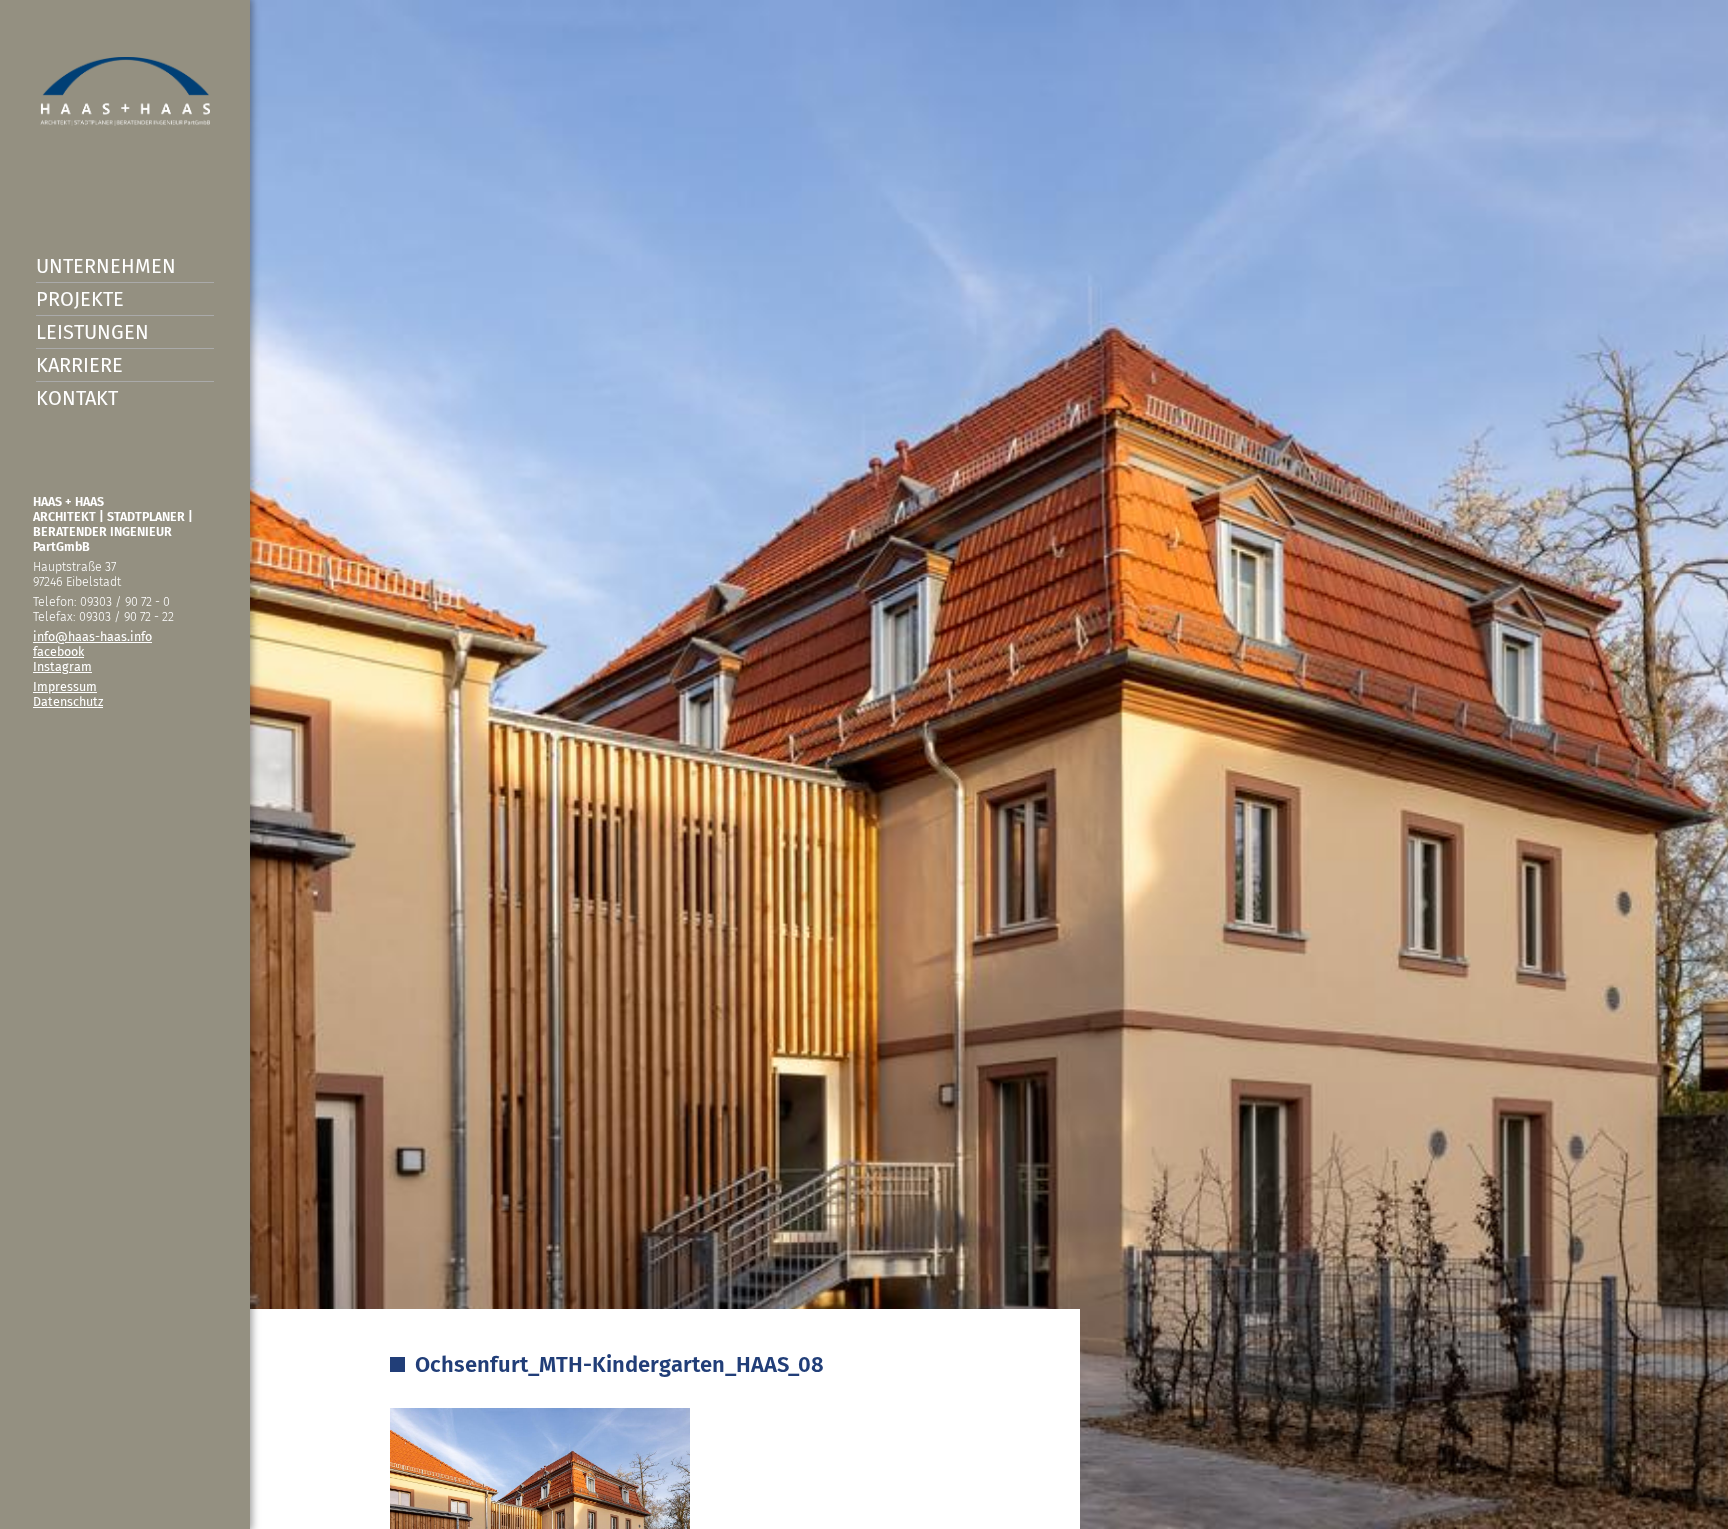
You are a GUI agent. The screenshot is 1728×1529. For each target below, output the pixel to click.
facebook (58, 651)
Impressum (65, 686)
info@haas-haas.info (92, 636)
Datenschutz (68, 701)
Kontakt (77, 398)
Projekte (80, 299)
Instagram (62, 666)
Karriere (79, 365)
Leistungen (92, 332)
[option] (864, 764)
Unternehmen (106, 266)
